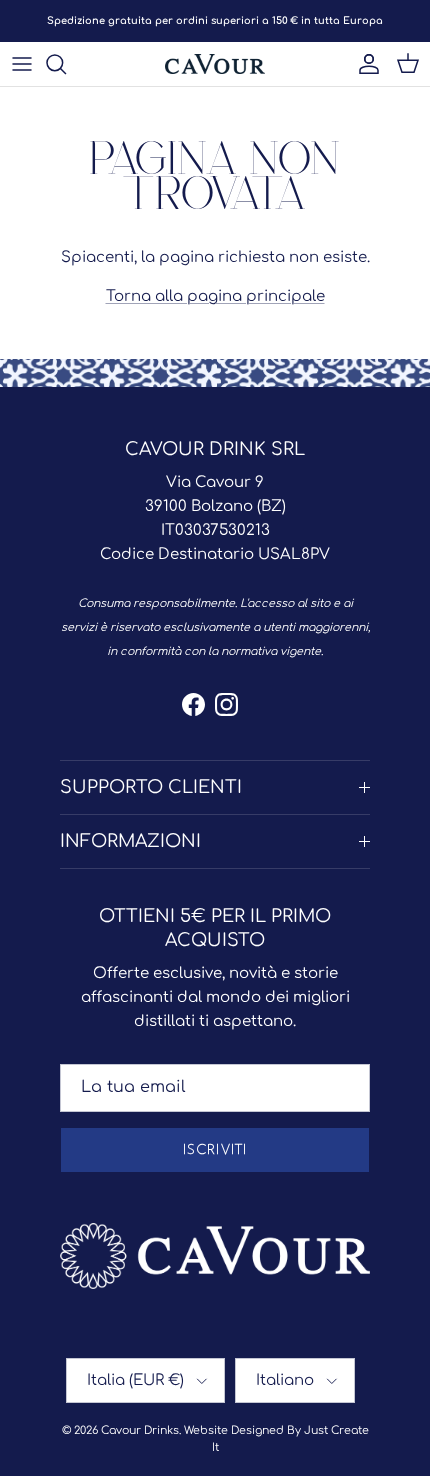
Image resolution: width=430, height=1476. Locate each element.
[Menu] (22, 64)
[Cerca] (66, 64)
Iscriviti (214, 1150)
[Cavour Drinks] (215, 64)
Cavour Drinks (140, 1430)
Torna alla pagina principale (215, 296)
